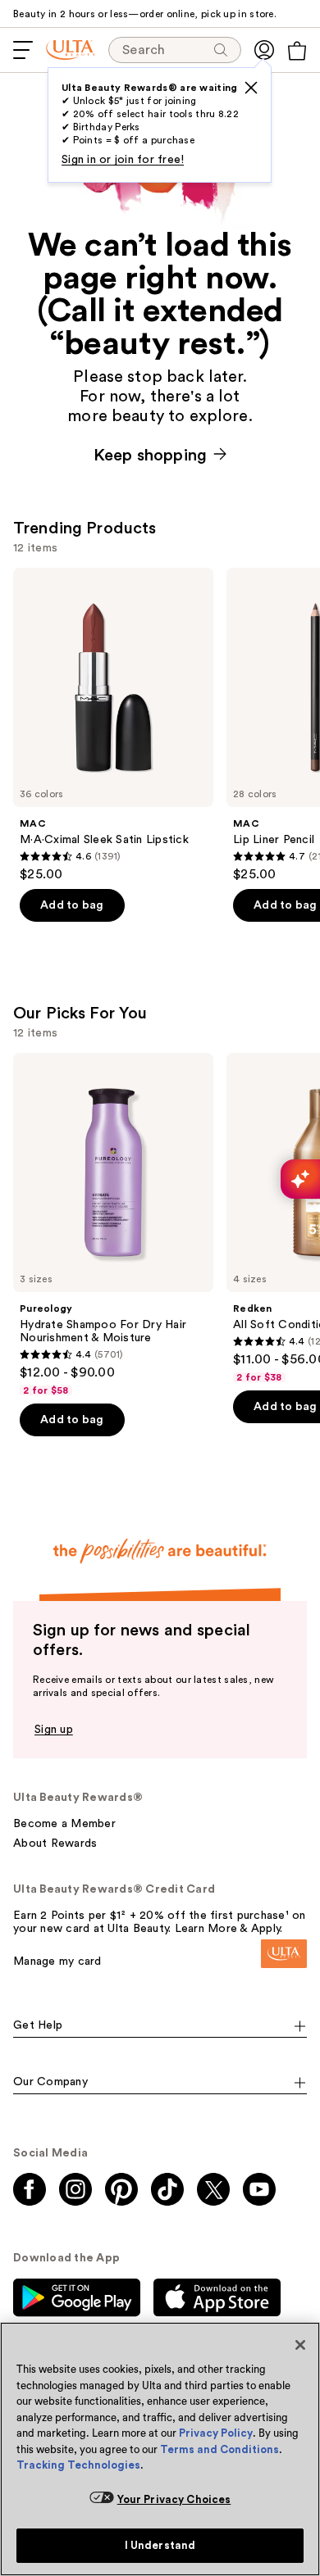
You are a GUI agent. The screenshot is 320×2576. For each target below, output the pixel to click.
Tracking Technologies (78, 2465)
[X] (251, 88)
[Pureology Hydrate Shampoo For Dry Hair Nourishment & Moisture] (113, 1225)
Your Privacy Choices (174, 2499)
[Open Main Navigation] (23, 50)
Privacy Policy (216, 2433)
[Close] (300, 2345)
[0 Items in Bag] (297, 51)
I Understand (160, 2545)
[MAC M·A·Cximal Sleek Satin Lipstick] (113, 725)
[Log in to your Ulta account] (264, 50)
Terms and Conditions (219, 2449)
